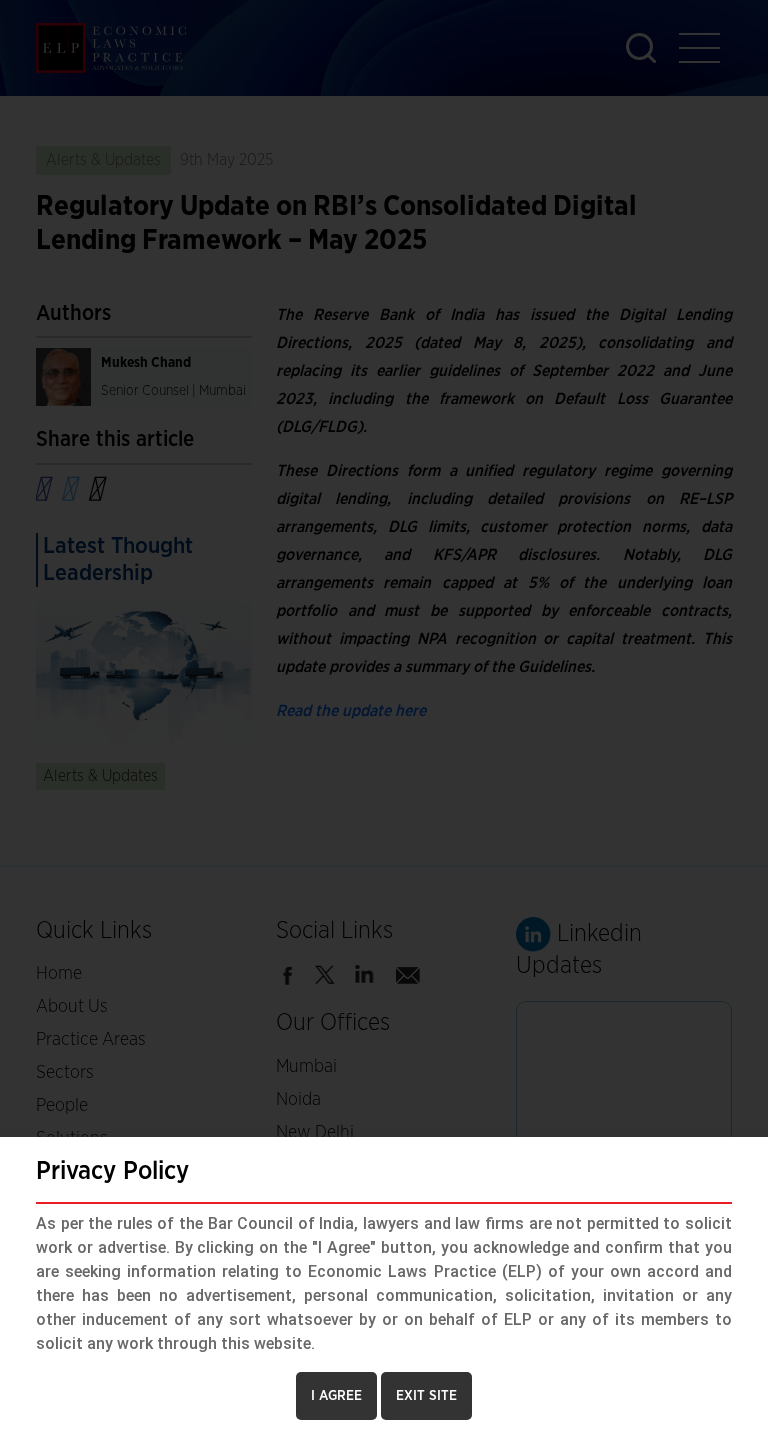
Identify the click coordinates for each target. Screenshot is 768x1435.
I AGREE (336, 1396)
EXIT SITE (426, 1396)
